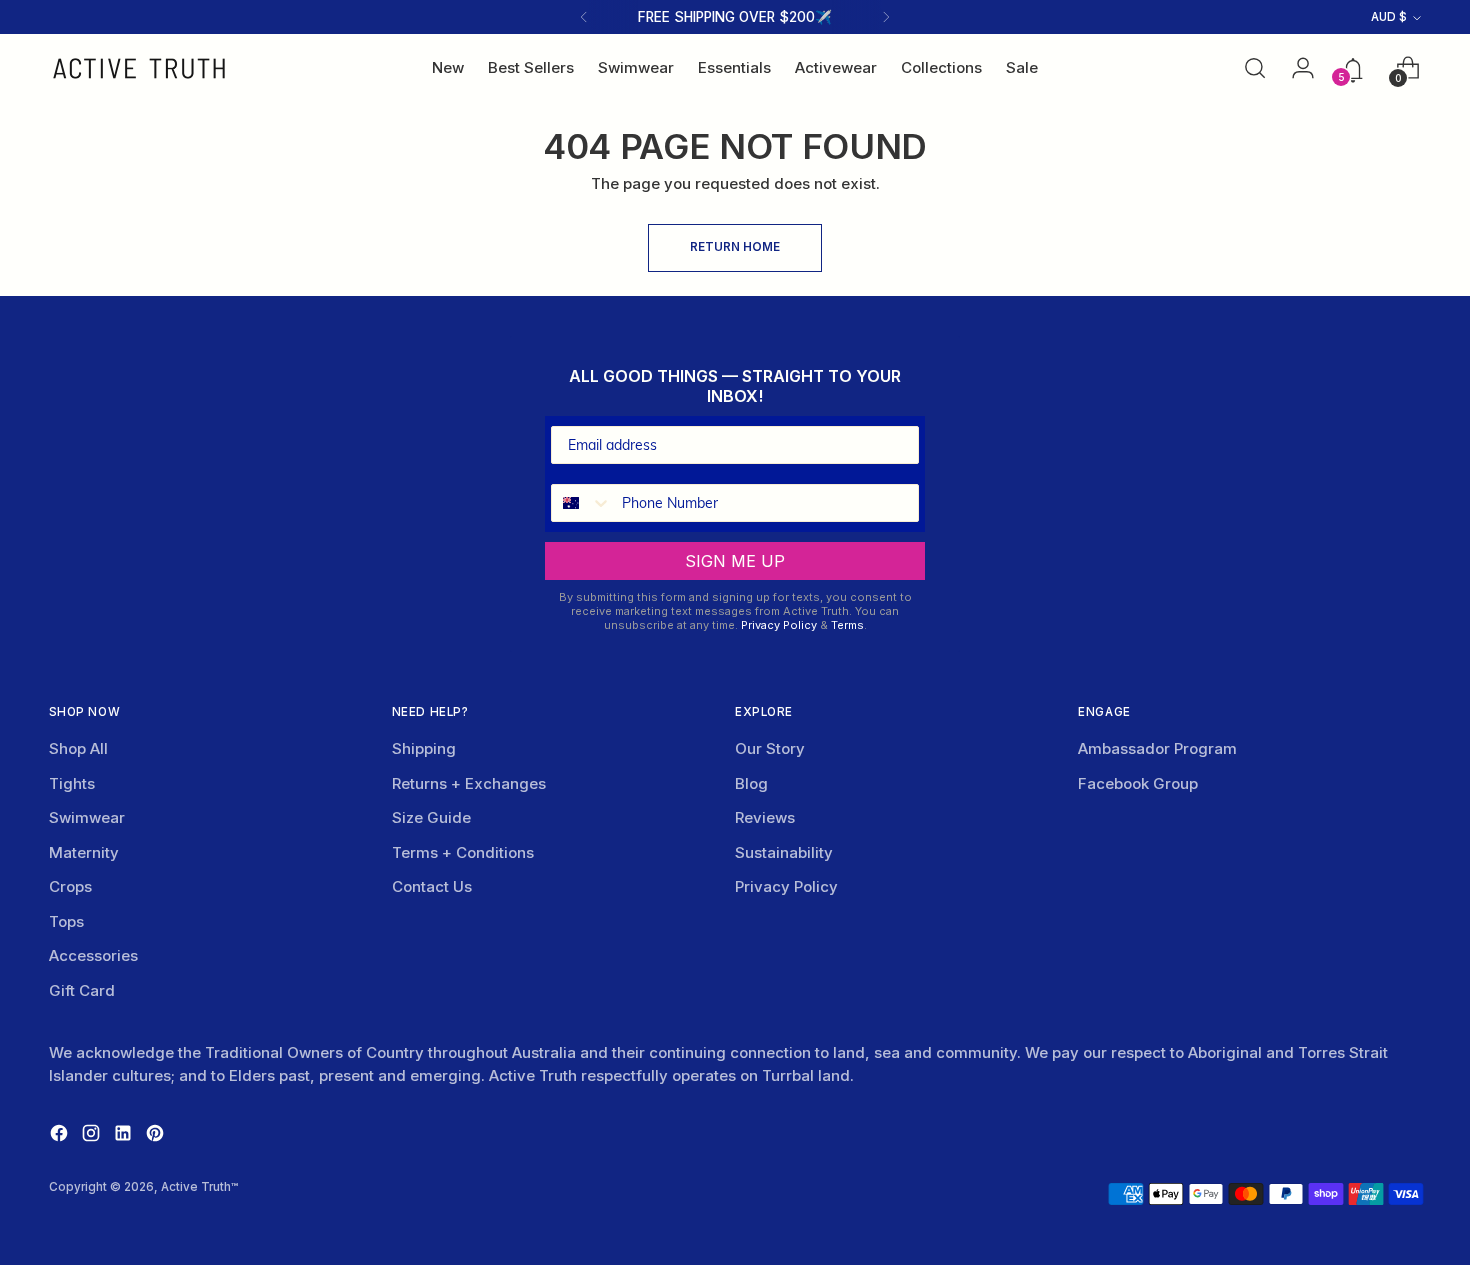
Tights (72, 783)
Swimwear (87, 817)
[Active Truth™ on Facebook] (61, 1136)
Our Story (770, 748)
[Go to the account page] (1297, 68)
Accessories (93, 955)
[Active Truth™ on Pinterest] (157, 1136)
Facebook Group (1138, 783)
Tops (66, 921)
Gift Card (82, 990)
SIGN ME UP (735, 561)
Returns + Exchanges (469, 783)
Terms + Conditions (463, 852)
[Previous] (584, 17)
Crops (70, 886)
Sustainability (784, 852)
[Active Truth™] (139, 68)
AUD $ (1389, 17)
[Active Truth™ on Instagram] (93, 1136)
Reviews (765, 817)
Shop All (78, 748)
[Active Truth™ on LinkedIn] (125, 1136)
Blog (751, 783)
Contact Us (432, 886)
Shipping (424, 748)
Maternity (84, 852)
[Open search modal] (1255, 68)
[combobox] (582, 503)
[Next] (886, 17)
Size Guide (431, 817)
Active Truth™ (199, 1187)
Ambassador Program (1157, 748)
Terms (847, 625)
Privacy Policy (779, 625)
